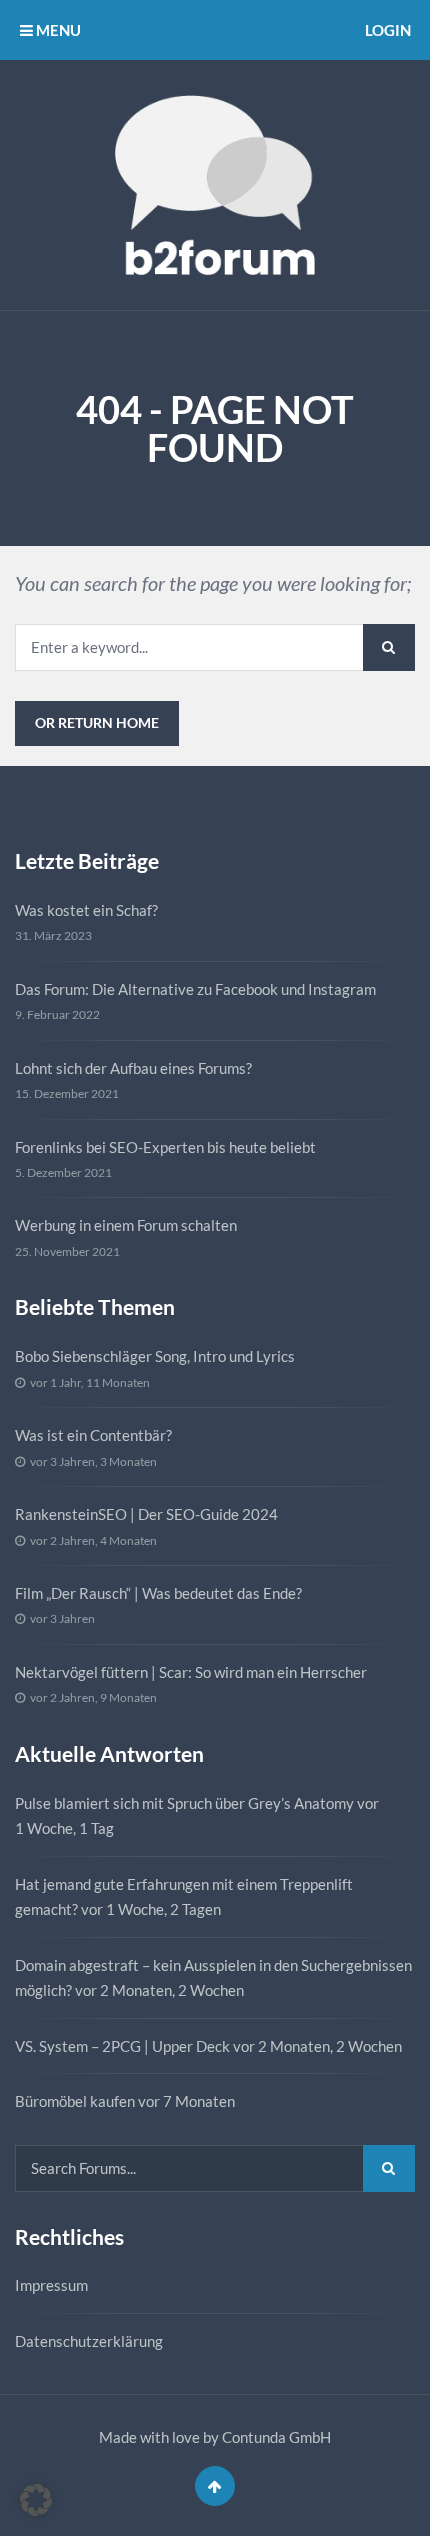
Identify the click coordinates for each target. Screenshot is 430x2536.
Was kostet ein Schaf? (86, 910)
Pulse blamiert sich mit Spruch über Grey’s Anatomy (184, 1803)
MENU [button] (57, 30)
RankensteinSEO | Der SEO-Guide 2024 (146, 1514)
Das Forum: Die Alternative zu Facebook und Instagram (195, 989)
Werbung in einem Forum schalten (126, 1225)
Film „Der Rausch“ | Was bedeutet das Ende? (158, 1593)
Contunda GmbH (276, 2437)
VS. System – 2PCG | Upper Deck (122, 2046)
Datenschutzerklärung (89, 2341)
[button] (36, 2500)
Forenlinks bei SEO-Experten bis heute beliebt (165, 1147)
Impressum (51, 2285)
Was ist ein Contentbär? (93, 1435)
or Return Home (97, 722)
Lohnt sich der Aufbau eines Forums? (133, 1068)
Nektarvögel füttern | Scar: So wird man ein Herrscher (191, 1672)
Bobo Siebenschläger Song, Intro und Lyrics (155, 1356)
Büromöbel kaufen (75, 2101)
